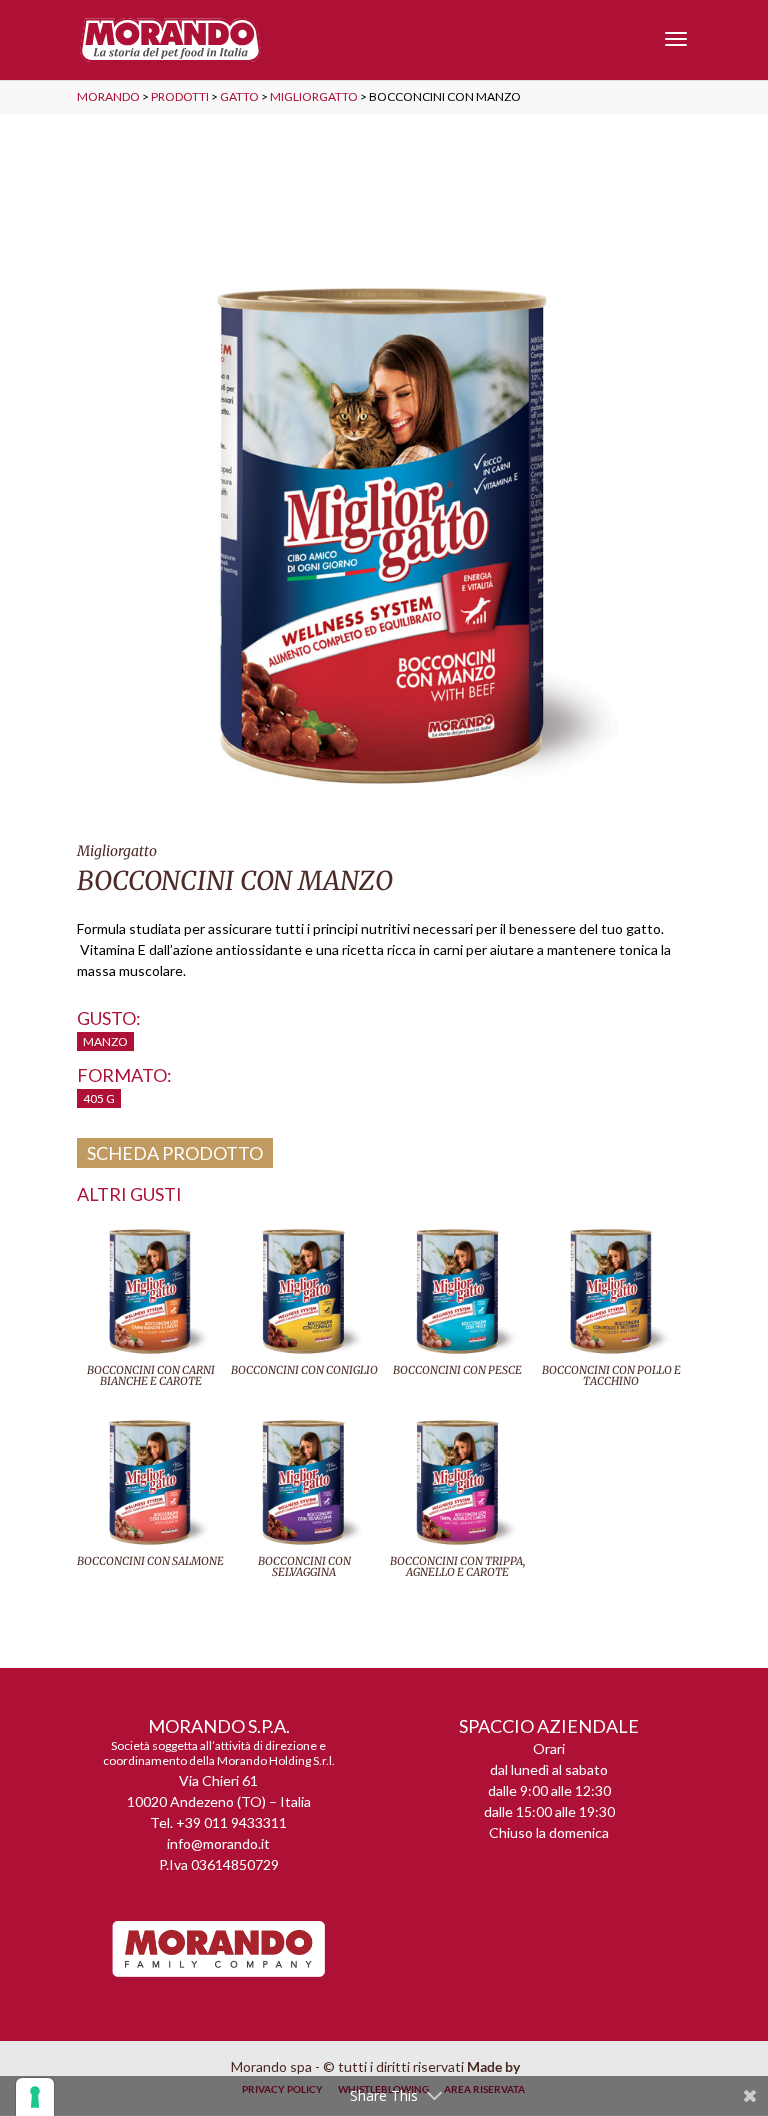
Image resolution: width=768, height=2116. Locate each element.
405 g (99, 1098)
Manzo (105, 1041)
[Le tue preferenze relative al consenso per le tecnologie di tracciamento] (35, 2097)
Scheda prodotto (175, 1153)
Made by (495, 2066)
